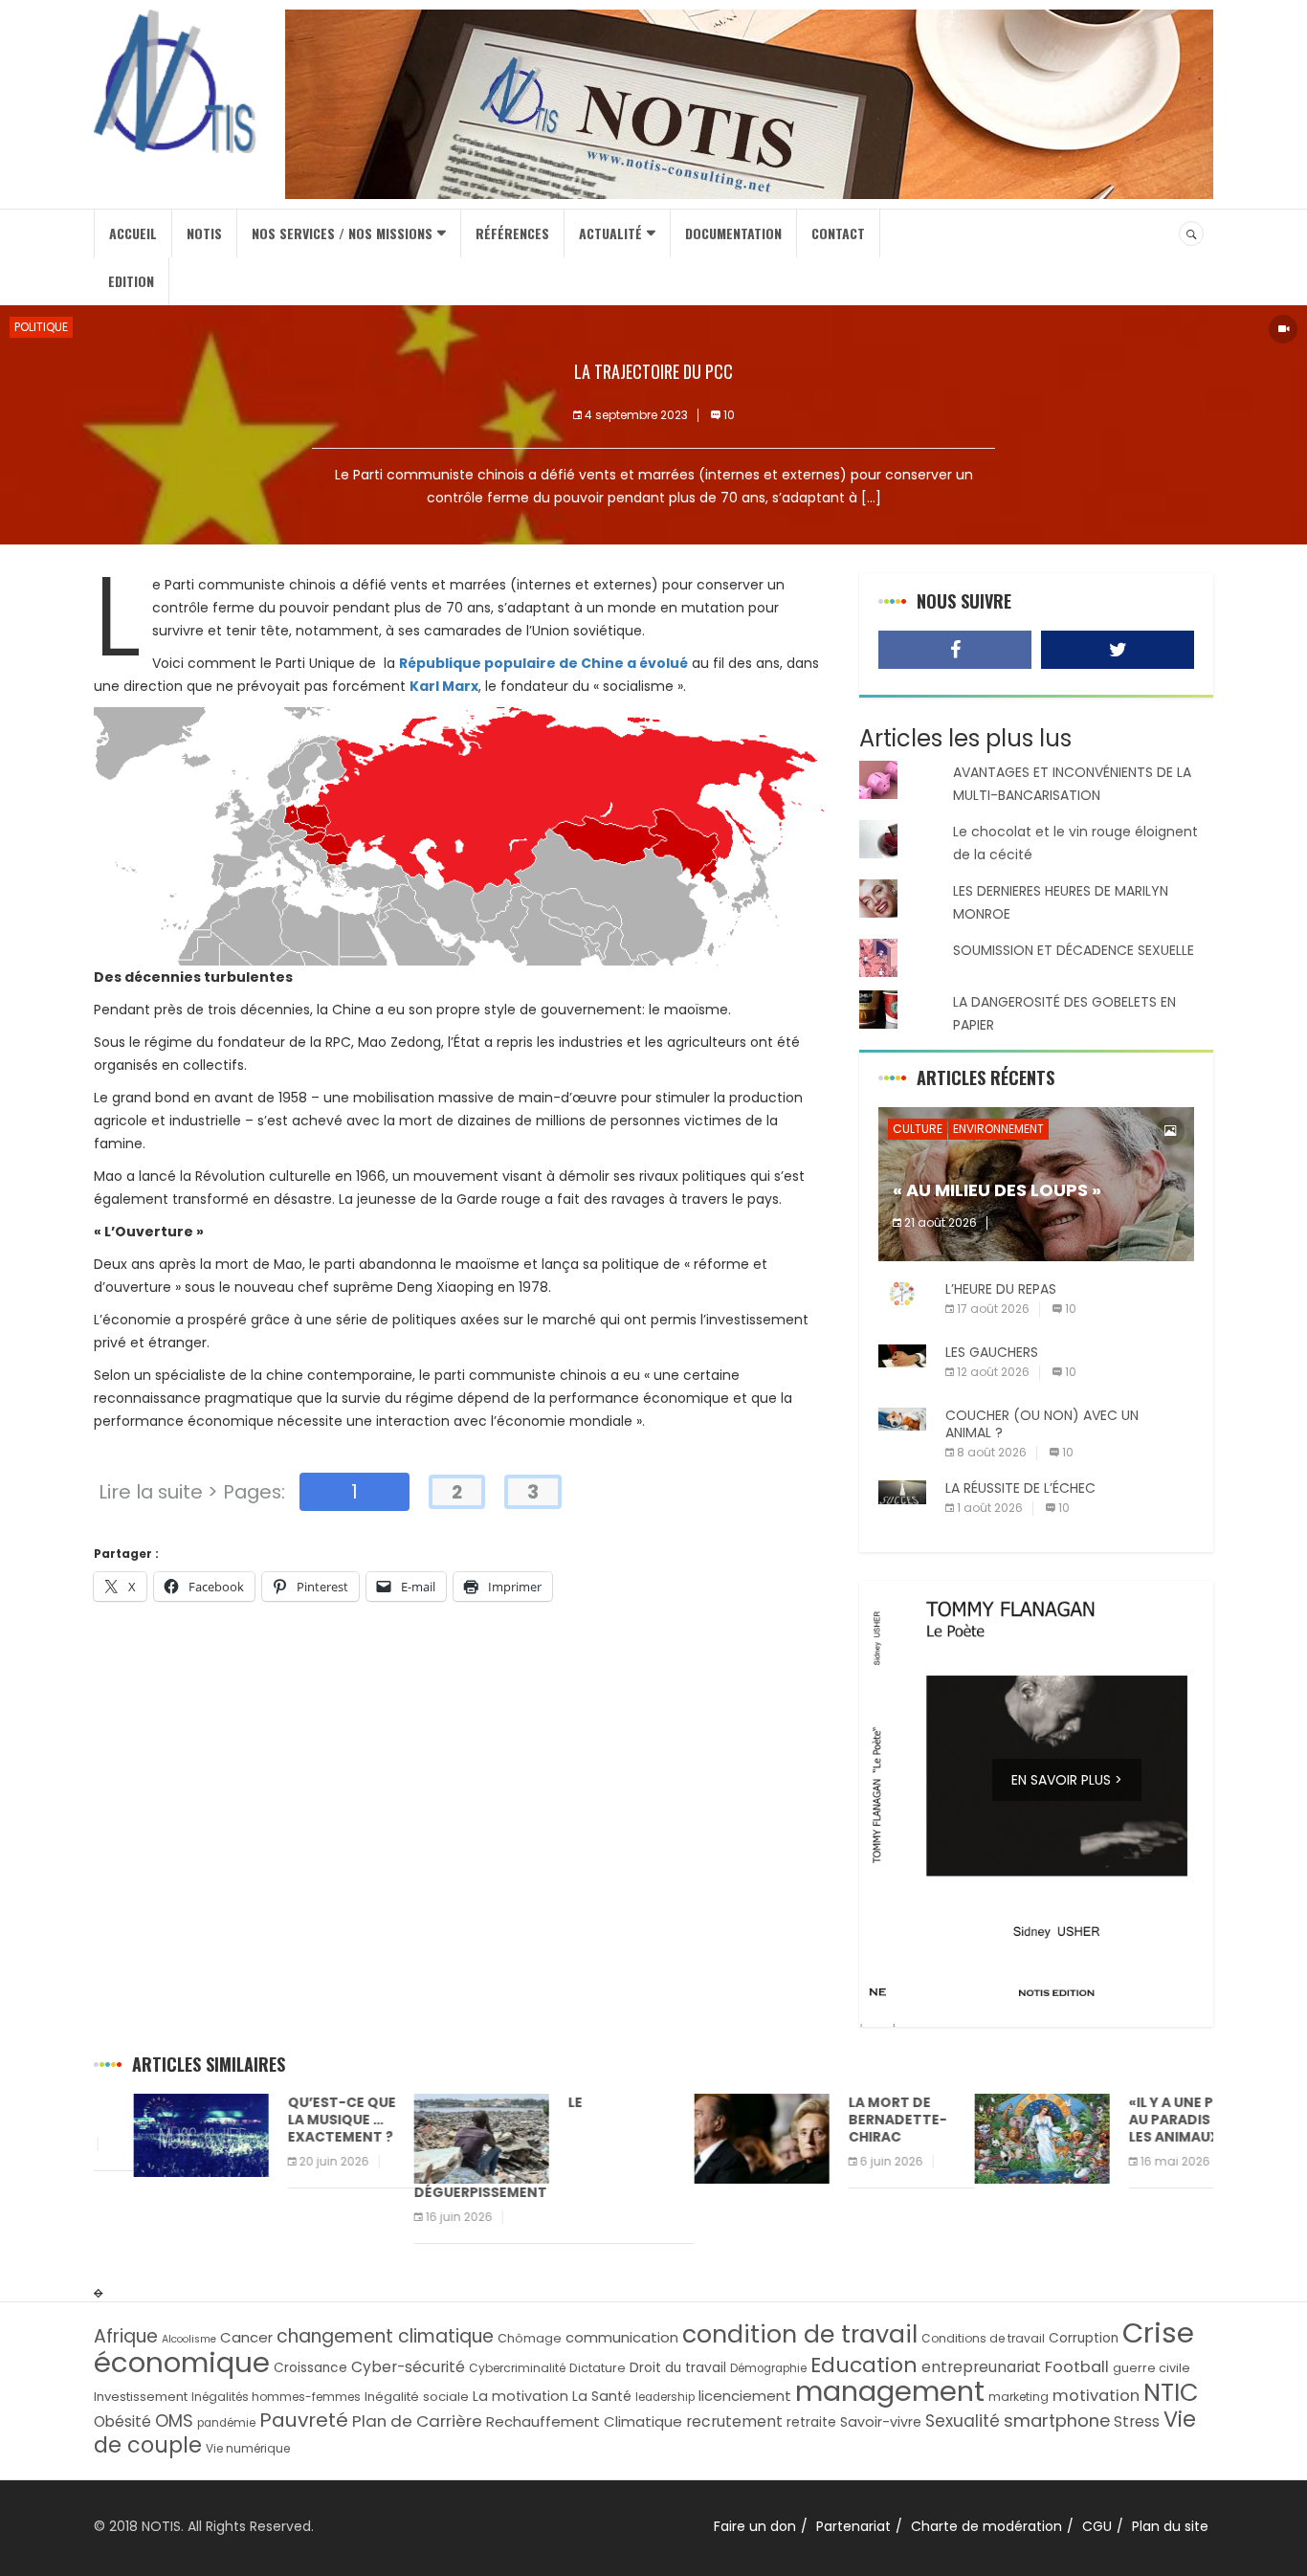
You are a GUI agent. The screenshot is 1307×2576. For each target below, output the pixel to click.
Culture (918, 1129)
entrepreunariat (981, 2367)
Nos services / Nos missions (342, 233)
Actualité (610, 233)
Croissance (310, 2368)
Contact (838, 233)
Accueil (133, 233)
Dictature (598, 2368)
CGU (1097, 2526)
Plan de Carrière (417, 2421)
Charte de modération (986, 2526)
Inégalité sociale (417, 2397)
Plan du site (1170, 2526)
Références (512, 233)
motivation (1096, 2396)
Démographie (768, 2368)
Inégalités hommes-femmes (276, 2397)
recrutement (734, 2421)
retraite (811, 2422)
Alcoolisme (189, 2339)
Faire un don (755, 2526)
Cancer (246, 2337)
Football (1077, 2367)
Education (864, 2365)
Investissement (141, 2397)
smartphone (1057, 2421)
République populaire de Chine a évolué (543, 663)
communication (622, 2337)
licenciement (745, 2396)
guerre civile (1152, 2368)
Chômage (530, 2338)
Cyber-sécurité (408, 2367)
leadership (665, 2397)
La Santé (602, 2396)
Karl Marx (444, 686)
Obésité (122, 2421)
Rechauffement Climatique (584, 2421)
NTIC (1171, 2392)
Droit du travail (678, 2368)
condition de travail (800, 2334)
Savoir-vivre (881, 2422)
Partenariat (853, 2526)
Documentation (733, 233)
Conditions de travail (983, 2338)
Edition (131, 281)
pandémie (226, 2423)
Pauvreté (304, 2420)
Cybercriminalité (517, 2368)
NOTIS (204, 233)
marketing (1019, 2397)
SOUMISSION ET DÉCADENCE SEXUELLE (1074, 950)
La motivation (521, 2396)
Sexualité (963, 2421)
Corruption (1084, 2338)
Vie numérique (248, 2448)
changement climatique (385, 2336)
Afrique (126, 2336)
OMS (174, 2421)
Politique (41, 327)
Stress (1137, 2421)
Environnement (998, 1129)
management (890, 2391)
